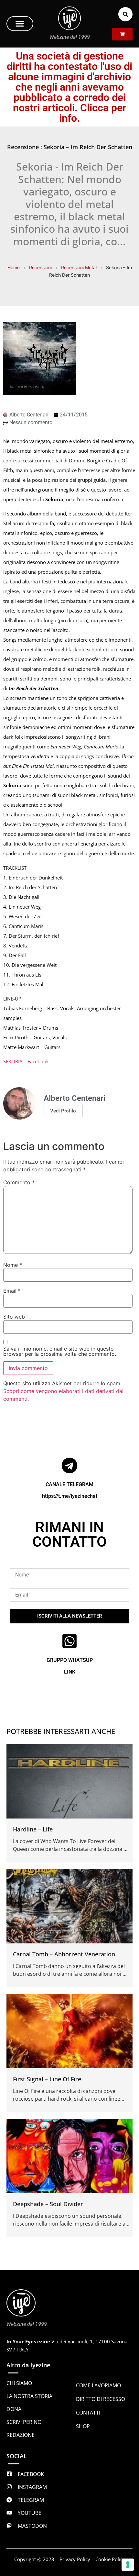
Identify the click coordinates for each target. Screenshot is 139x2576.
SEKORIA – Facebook (26, 1061)
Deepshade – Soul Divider (48, 2204)
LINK (70, 1672)
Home (14, 267)
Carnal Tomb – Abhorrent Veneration (64, 1954)
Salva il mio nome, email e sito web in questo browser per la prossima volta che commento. (60, 1351)
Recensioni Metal (79, 267)
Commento (19, 1182)
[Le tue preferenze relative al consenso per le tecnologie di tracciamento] (128, 2565)
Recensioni (40, 267)
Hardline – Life (33, 1829)
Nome (13, 1265)
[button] (20, 24)
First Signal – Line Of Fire (47, 2079)
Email (12, 1291)
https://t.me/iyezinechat (70, 1496)
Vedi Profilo (63, 1111)
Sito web (14, 1317)
